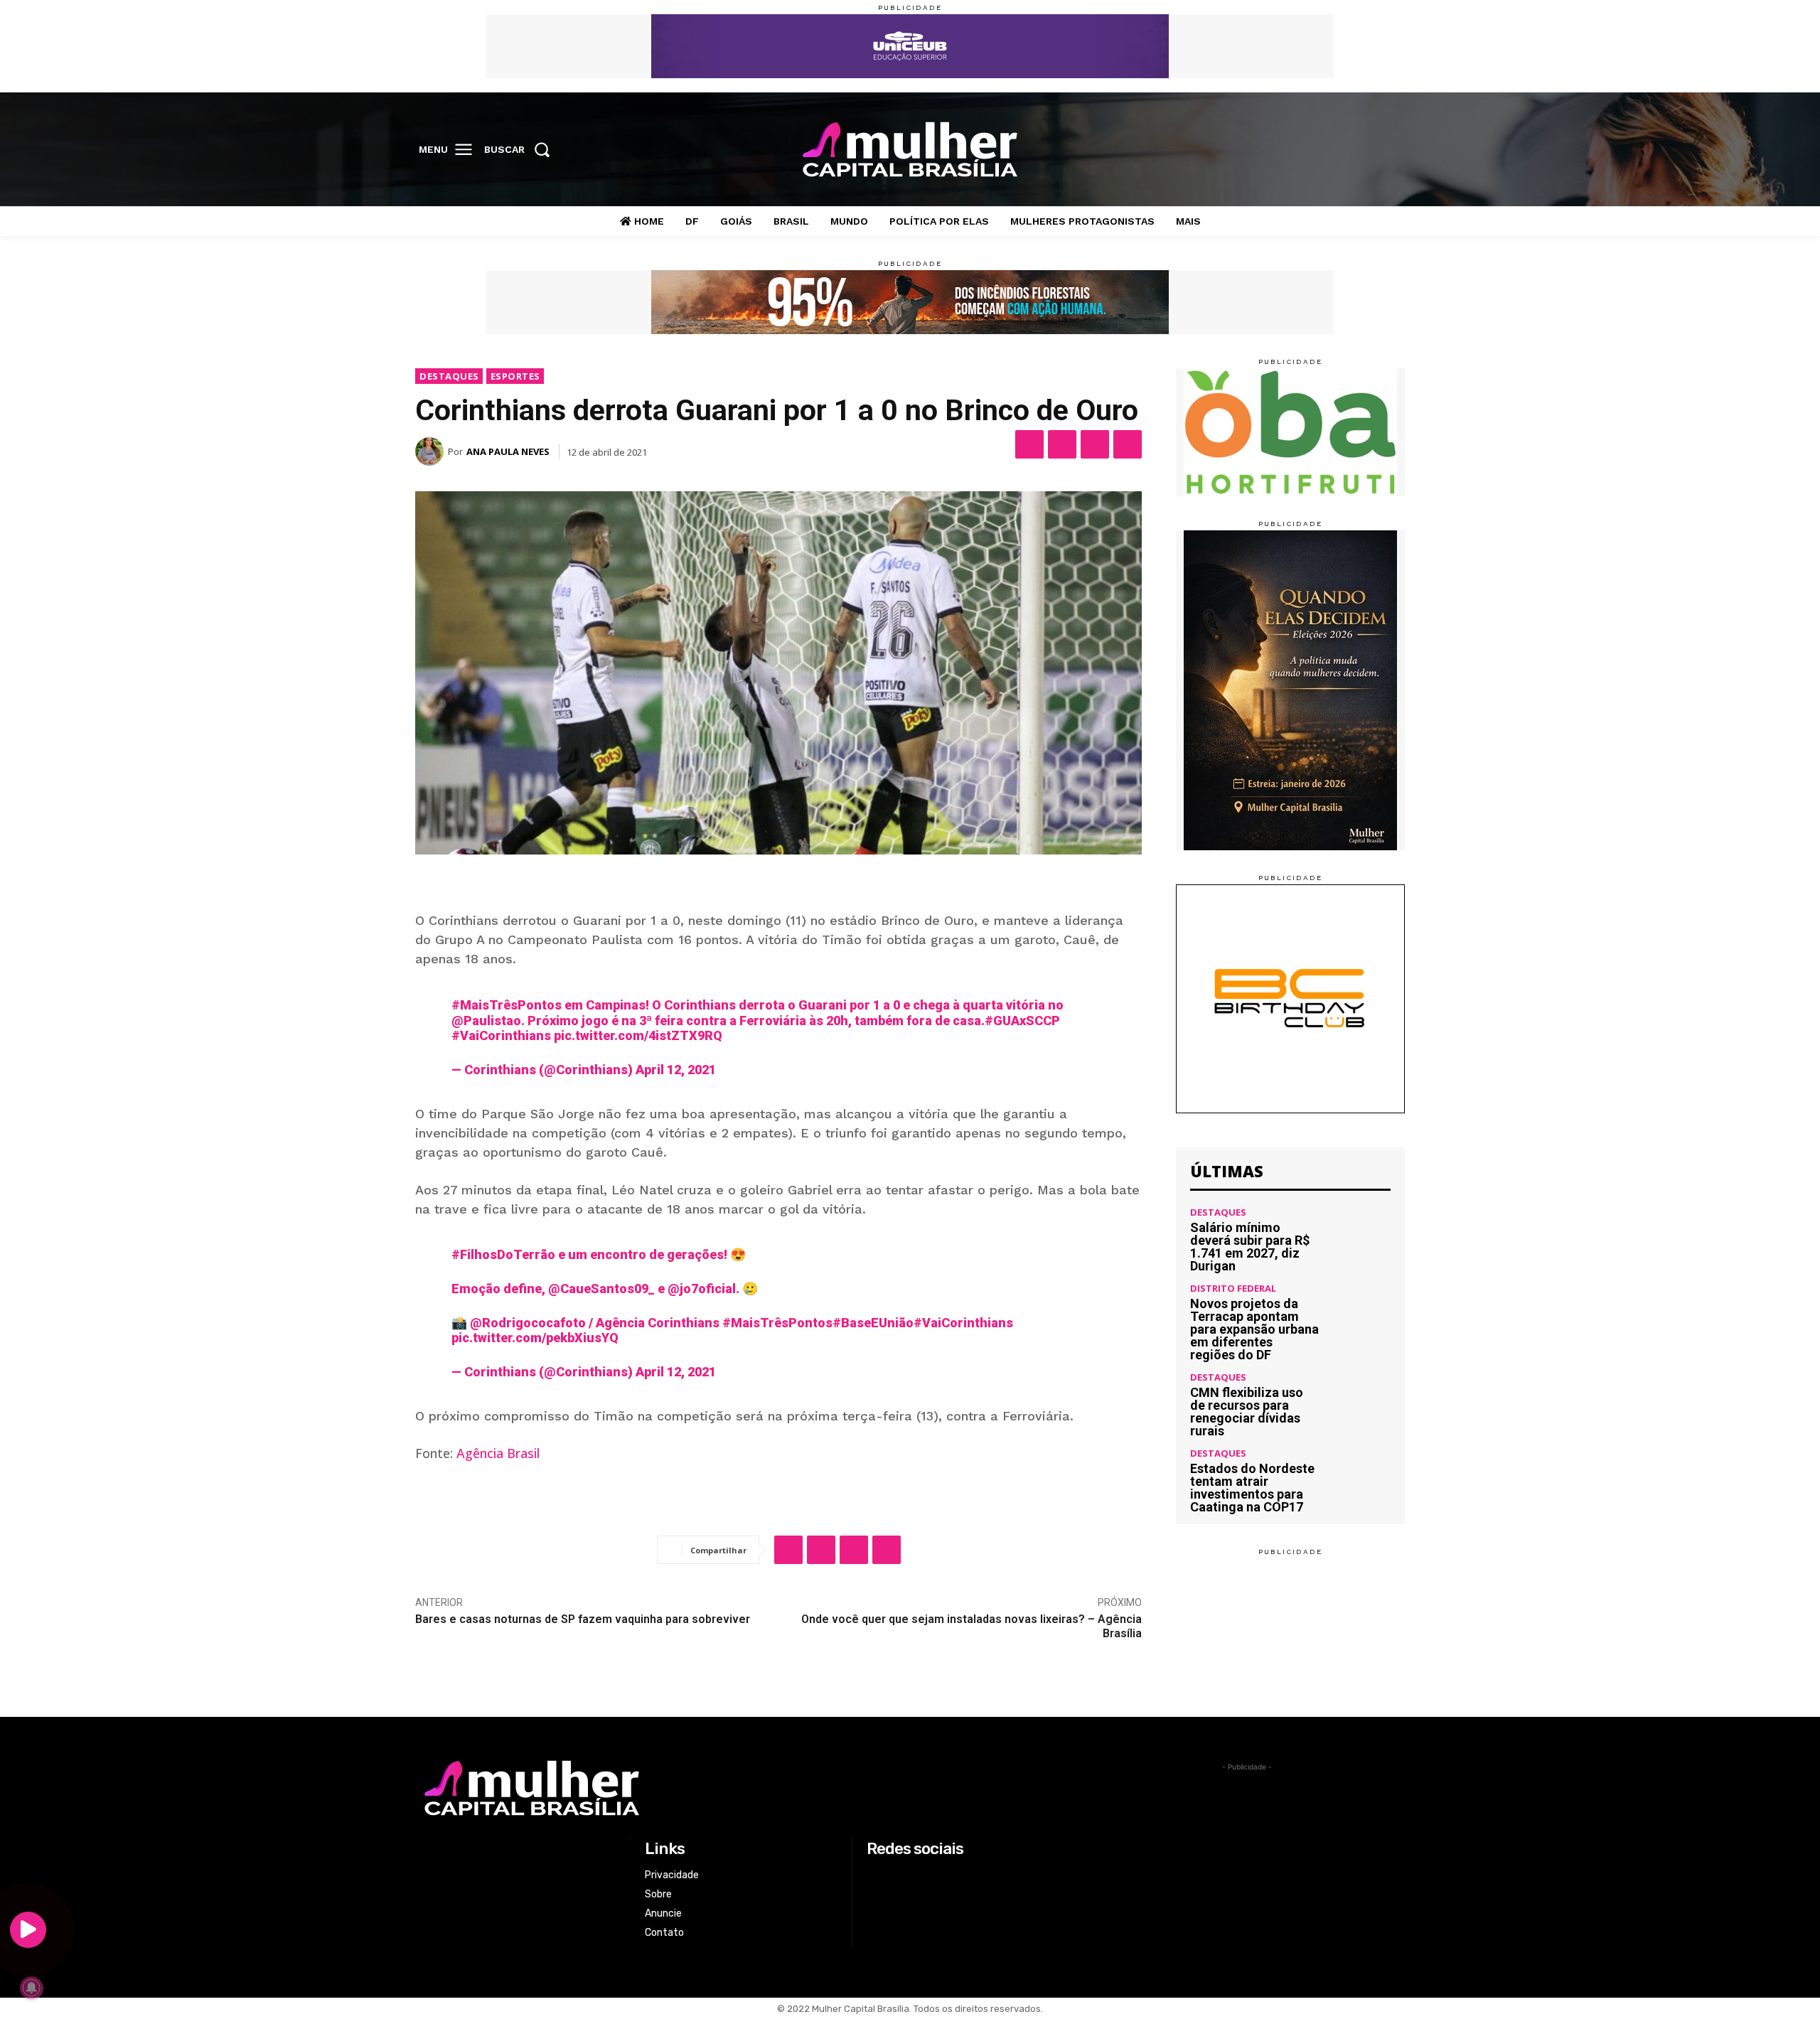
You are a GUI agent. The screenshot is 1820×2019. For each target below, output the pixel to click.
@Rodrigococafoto (528, 1323)
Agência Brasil (498, 1453)
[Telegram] (1128, 444)
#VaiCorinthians (501, 1035)
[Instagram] (1331, 150)
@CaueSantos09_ (601, 1289)
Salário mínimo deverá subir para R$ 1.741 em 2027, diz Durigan (1250, 1247)
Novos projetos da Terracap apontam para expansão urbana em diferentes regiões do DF (1254, 1329)
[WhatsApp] (1095, 444)
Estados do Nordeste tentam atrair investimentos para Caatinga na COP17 (1252, 1488)
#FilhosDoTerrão (503, 1254)
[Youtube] (1390, 150)
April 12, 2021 (676, 1070)
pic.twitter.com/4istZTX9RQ (638, 1035)
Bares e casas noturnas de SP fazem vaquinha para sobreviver (583, 1619)
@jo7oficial (702, 1289)
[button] (521, 149)
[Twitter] (1361, 150)
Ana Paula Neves (508, 451)
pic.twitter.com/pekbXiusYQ (535, 1338)
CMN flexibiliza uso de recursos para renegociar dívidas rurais (1247, 1412)
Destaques (449, 376)
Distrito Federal (1233, 1289)
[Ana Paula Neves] (432, 451)
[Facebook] (1302, 150)
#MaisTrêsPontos (507, 1005)
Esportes (515, 376)
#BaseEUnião (873, 1323)
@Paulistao (486, 1021)
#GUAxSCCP (1022, 1021)
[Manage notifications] (31, 1988)
